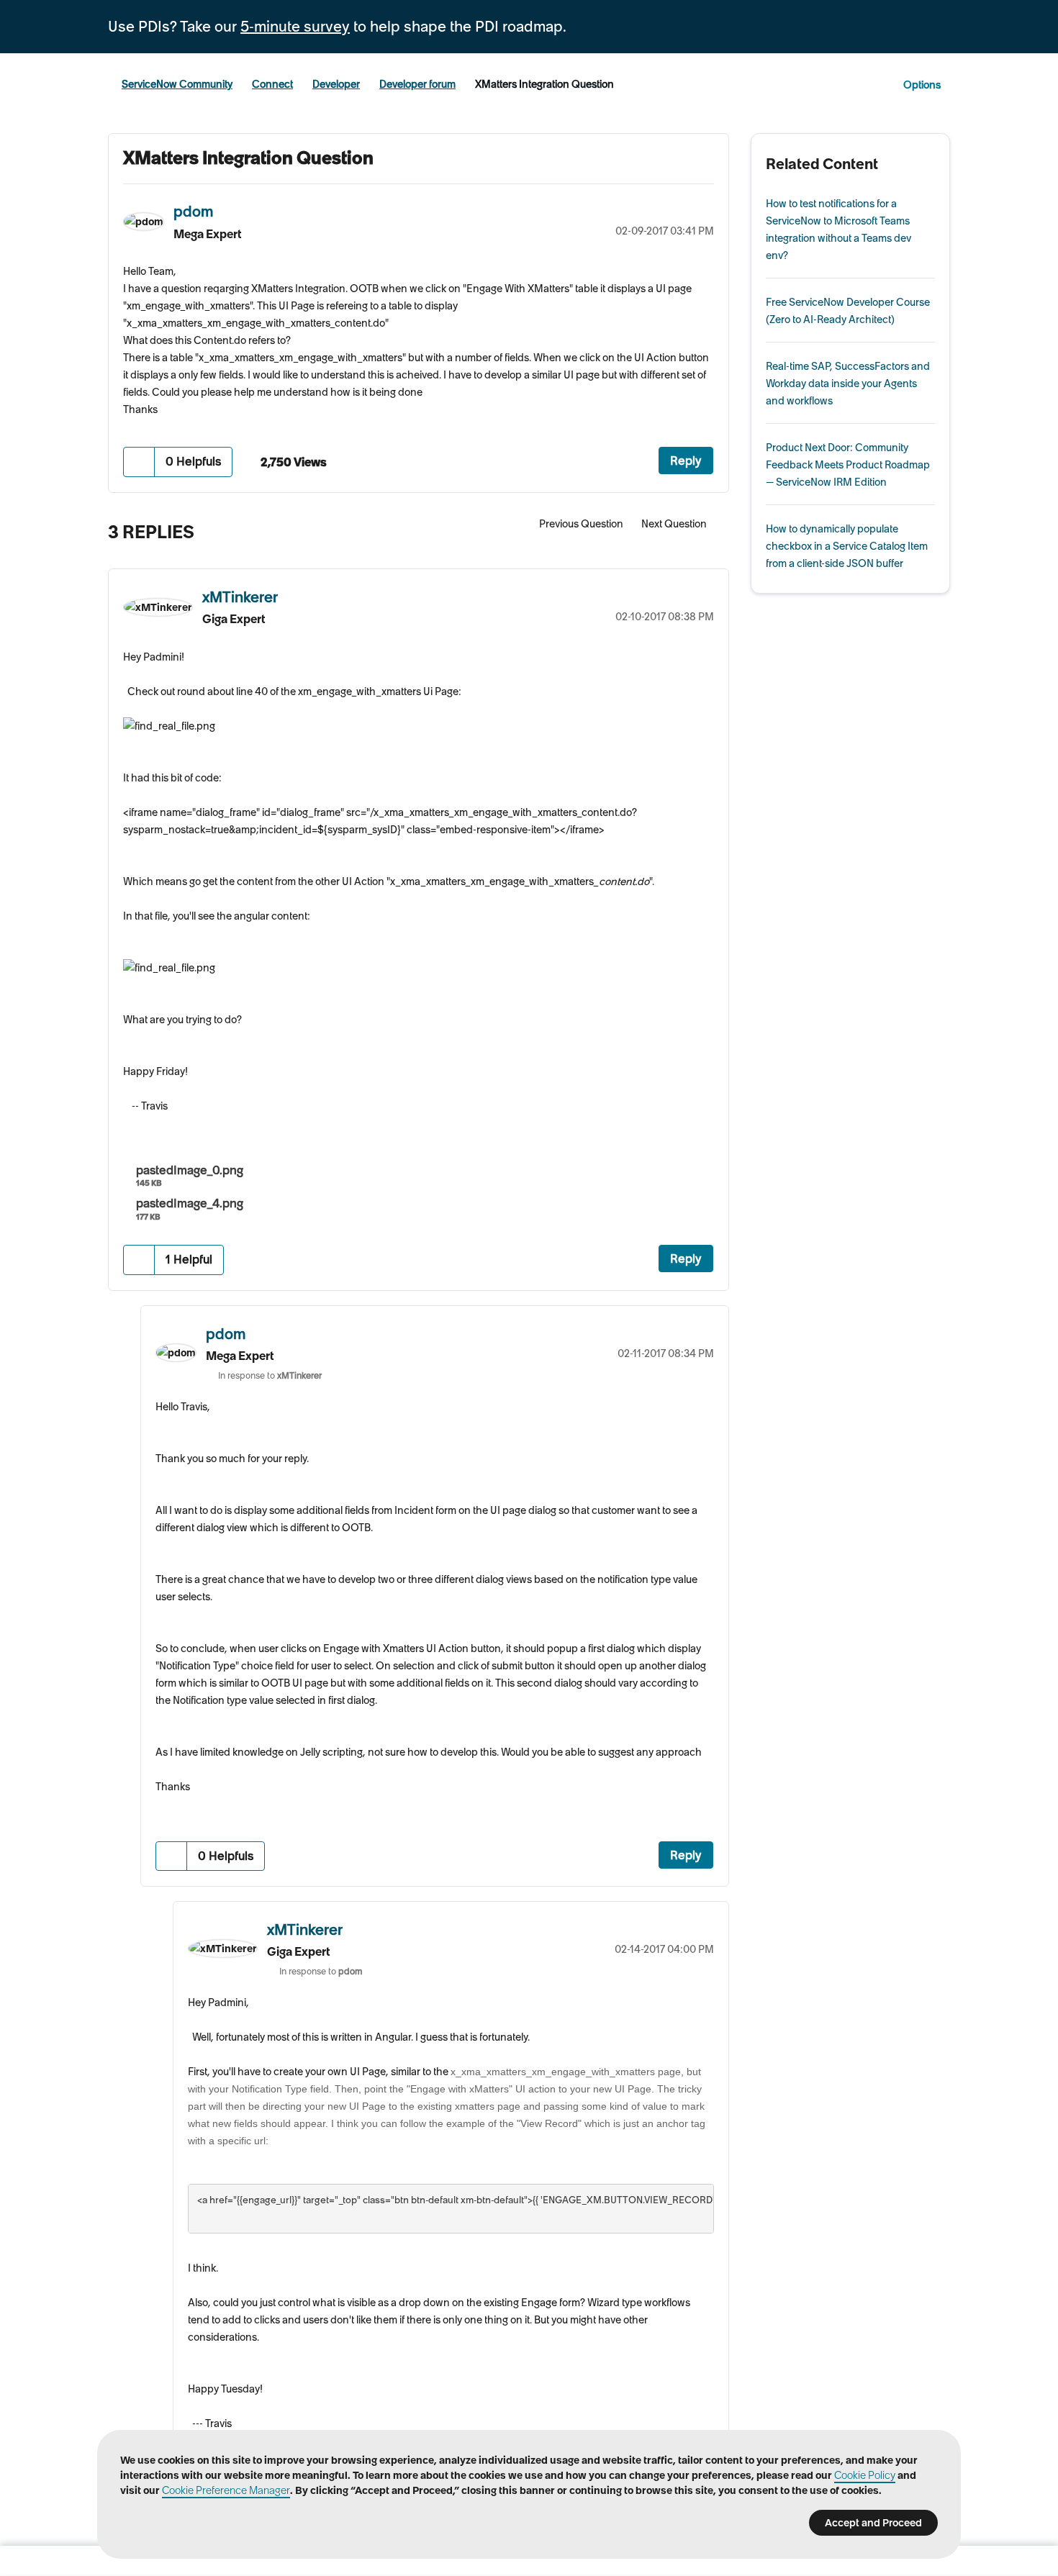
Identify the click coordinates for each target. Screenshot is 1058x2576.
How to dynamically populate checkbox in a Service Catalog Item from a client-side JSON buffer (847, 546)
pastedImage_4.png (190, 1203)
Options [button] (922, 85)
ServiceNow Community (177, 84)
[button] (139, 462)
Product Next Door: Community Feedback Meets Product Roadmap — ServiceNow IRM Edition (848, 465)
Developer (336, 84)
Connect (272, 84)
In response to (270, 1375)
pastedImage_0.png (190, 1170)
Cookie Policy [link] (865, 2475)
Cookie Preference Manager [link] (226, 2490)
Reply (686, 461)
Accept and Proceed (873, 2523)
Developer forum (417, 84)
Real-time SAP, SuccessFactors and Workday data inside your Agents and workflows (848, 384)
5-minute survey (295, 27)
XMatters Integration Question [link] (544, 84)
